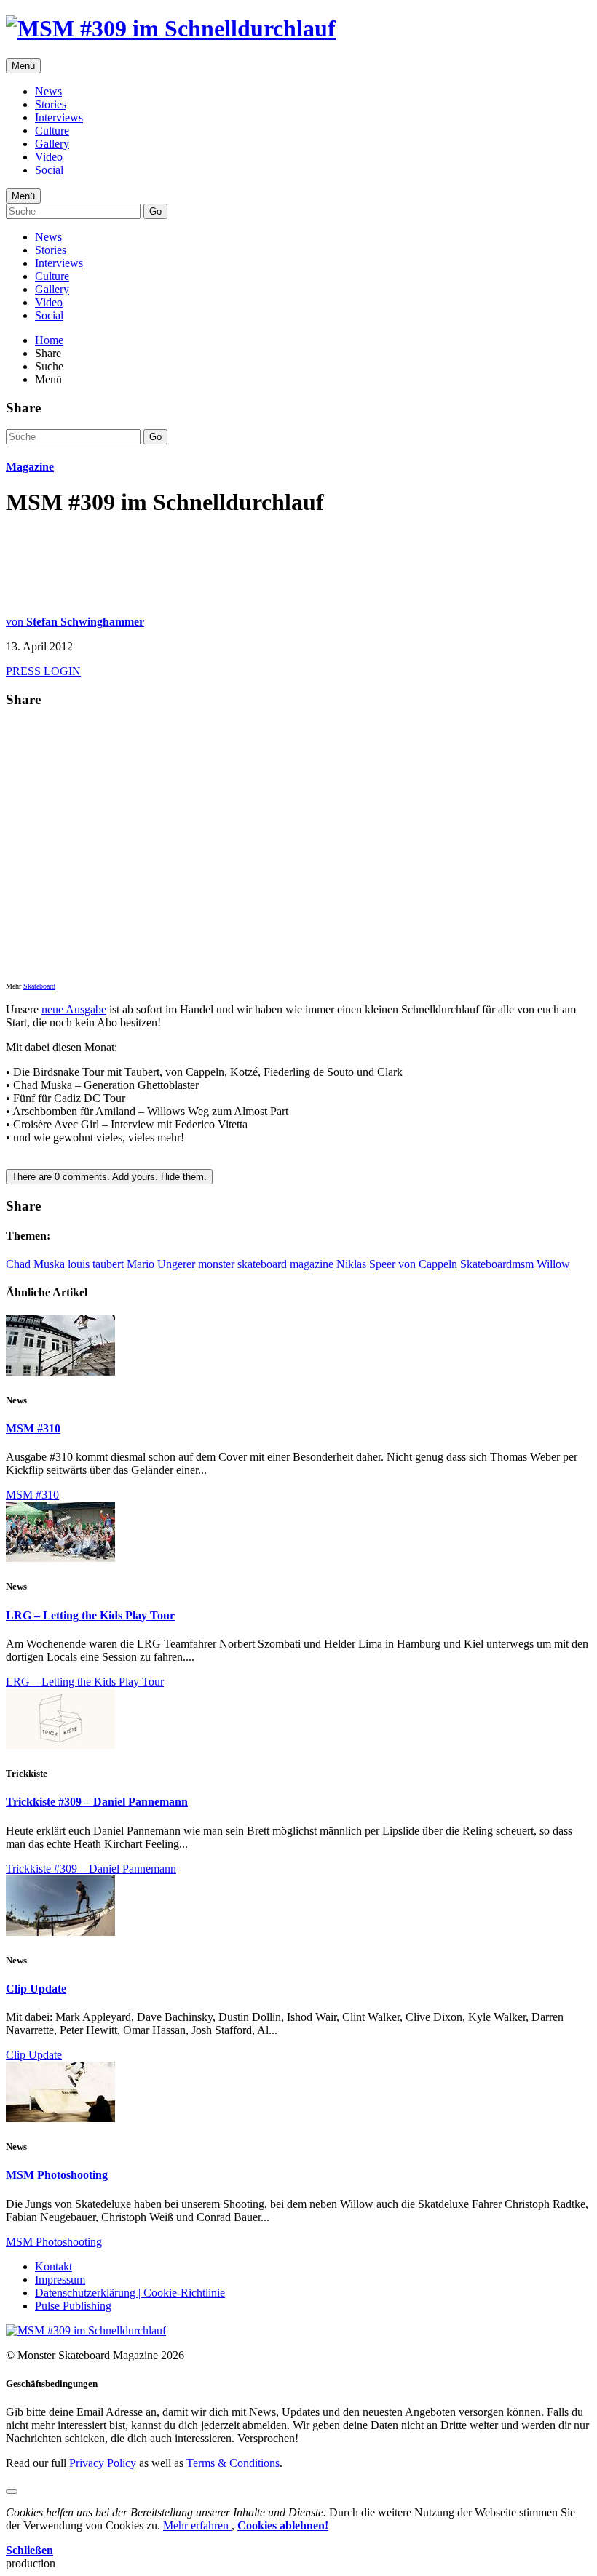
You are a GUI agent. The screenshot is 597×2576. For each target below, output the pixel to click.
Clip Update (36, 1989)
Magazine (30, 467)
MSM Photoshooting (57, 2175)
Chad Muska (35, 1264)
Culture (52, 131)
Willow (553, 1264)
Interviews (59, 117)
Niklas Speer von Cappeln (397, 1264)
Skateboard (39, 986)
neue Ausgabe (74, 1009)
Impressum (60, 2280)
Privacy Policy (103, 2463)
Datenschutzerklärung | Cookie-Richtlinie (130, 2293)
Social (49, 170)
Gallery (52, 144)
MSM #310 (33, 1428)
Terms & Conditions (233, 2463)
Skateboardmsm (497, 1264)
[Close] (12, 2492)
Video (49, 157)
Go (155, 211)
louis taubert (96, 1264)
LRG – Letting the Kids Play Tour (90, 1615)
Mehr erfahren (197, 2525)
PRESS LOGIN (43, 671)
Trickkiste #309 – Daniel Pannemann (97, 1802)
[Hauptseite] (171, 28)
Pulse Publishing (73, 2306)
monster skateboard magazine (266, 1264)
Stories (51, 104)
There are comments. (109, 1177)
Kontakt (54, 2266)
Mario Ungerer (161, 1264)
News (48, 91)
